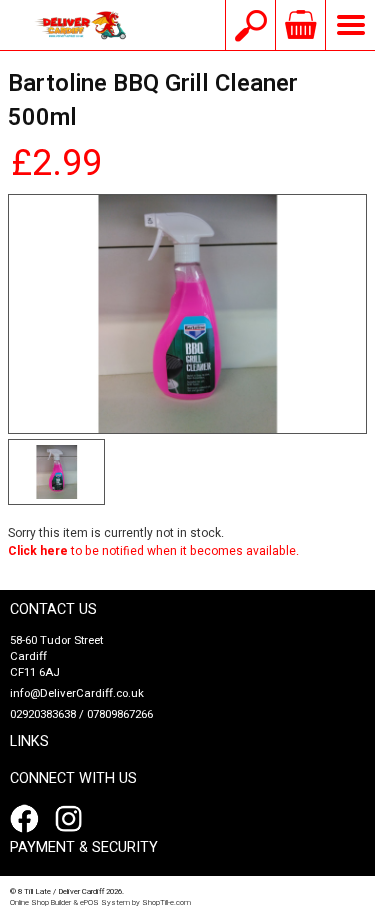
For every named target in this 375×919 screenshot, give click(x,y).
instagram (73, 819)
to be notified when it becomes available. (153, 551)
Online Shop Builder (40, 902)
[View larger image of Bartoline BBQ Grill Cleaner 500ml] (187, 314)
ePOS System (105, 902)
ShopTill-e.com (166, 902)
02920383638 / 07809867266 (81, 714)
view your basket (300, 25)
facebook (28, 819)
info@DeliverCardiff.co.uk (77, 693)
